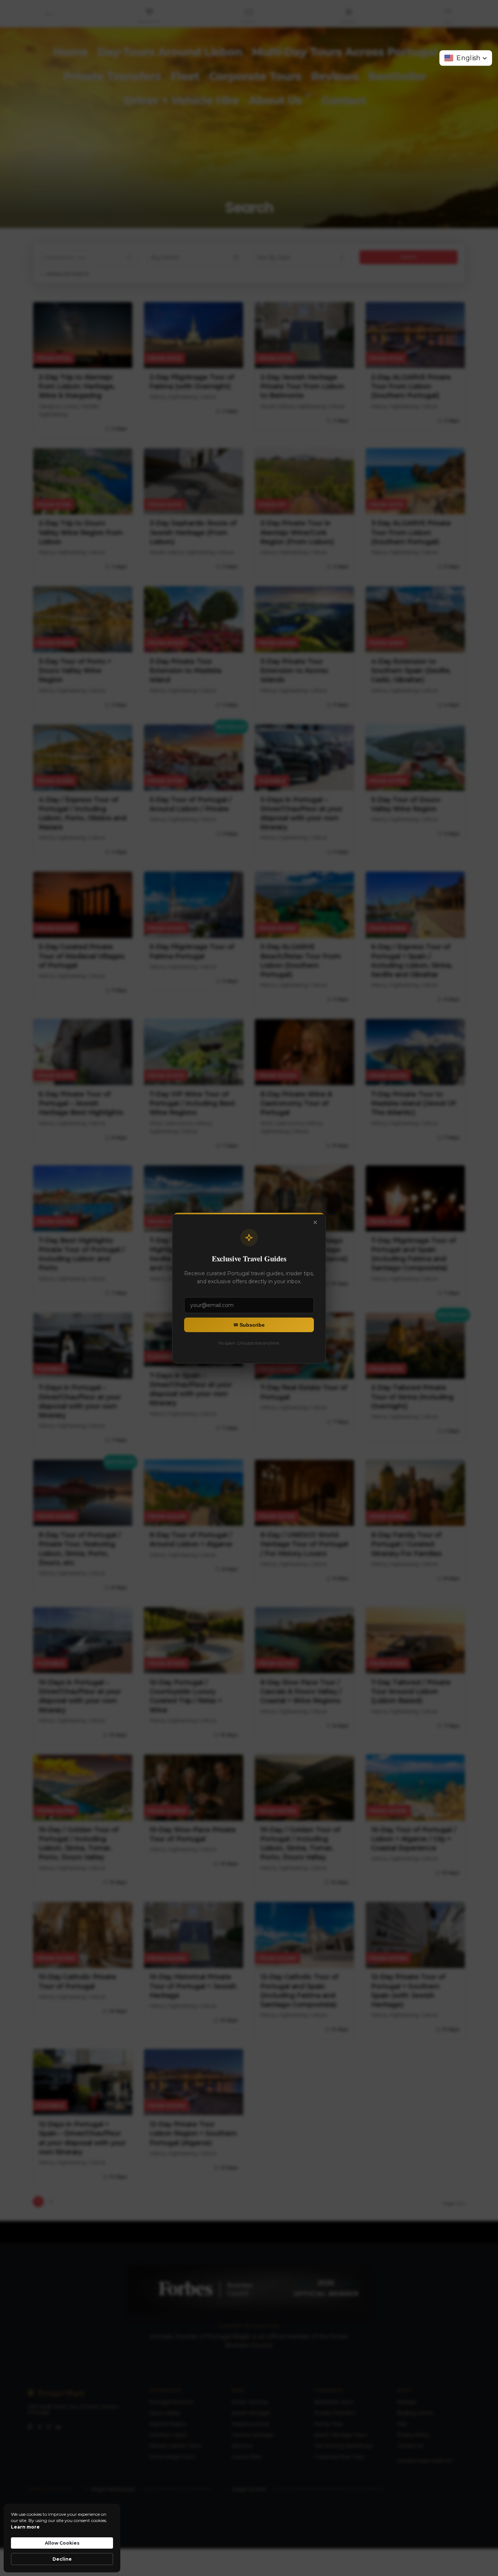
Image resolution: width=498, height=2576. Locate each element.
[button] (466, 58)
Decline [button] (62, 2559)
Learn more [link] (25, 2527)
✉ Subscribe (249, 1325)
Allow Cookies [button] (62, 2543)
